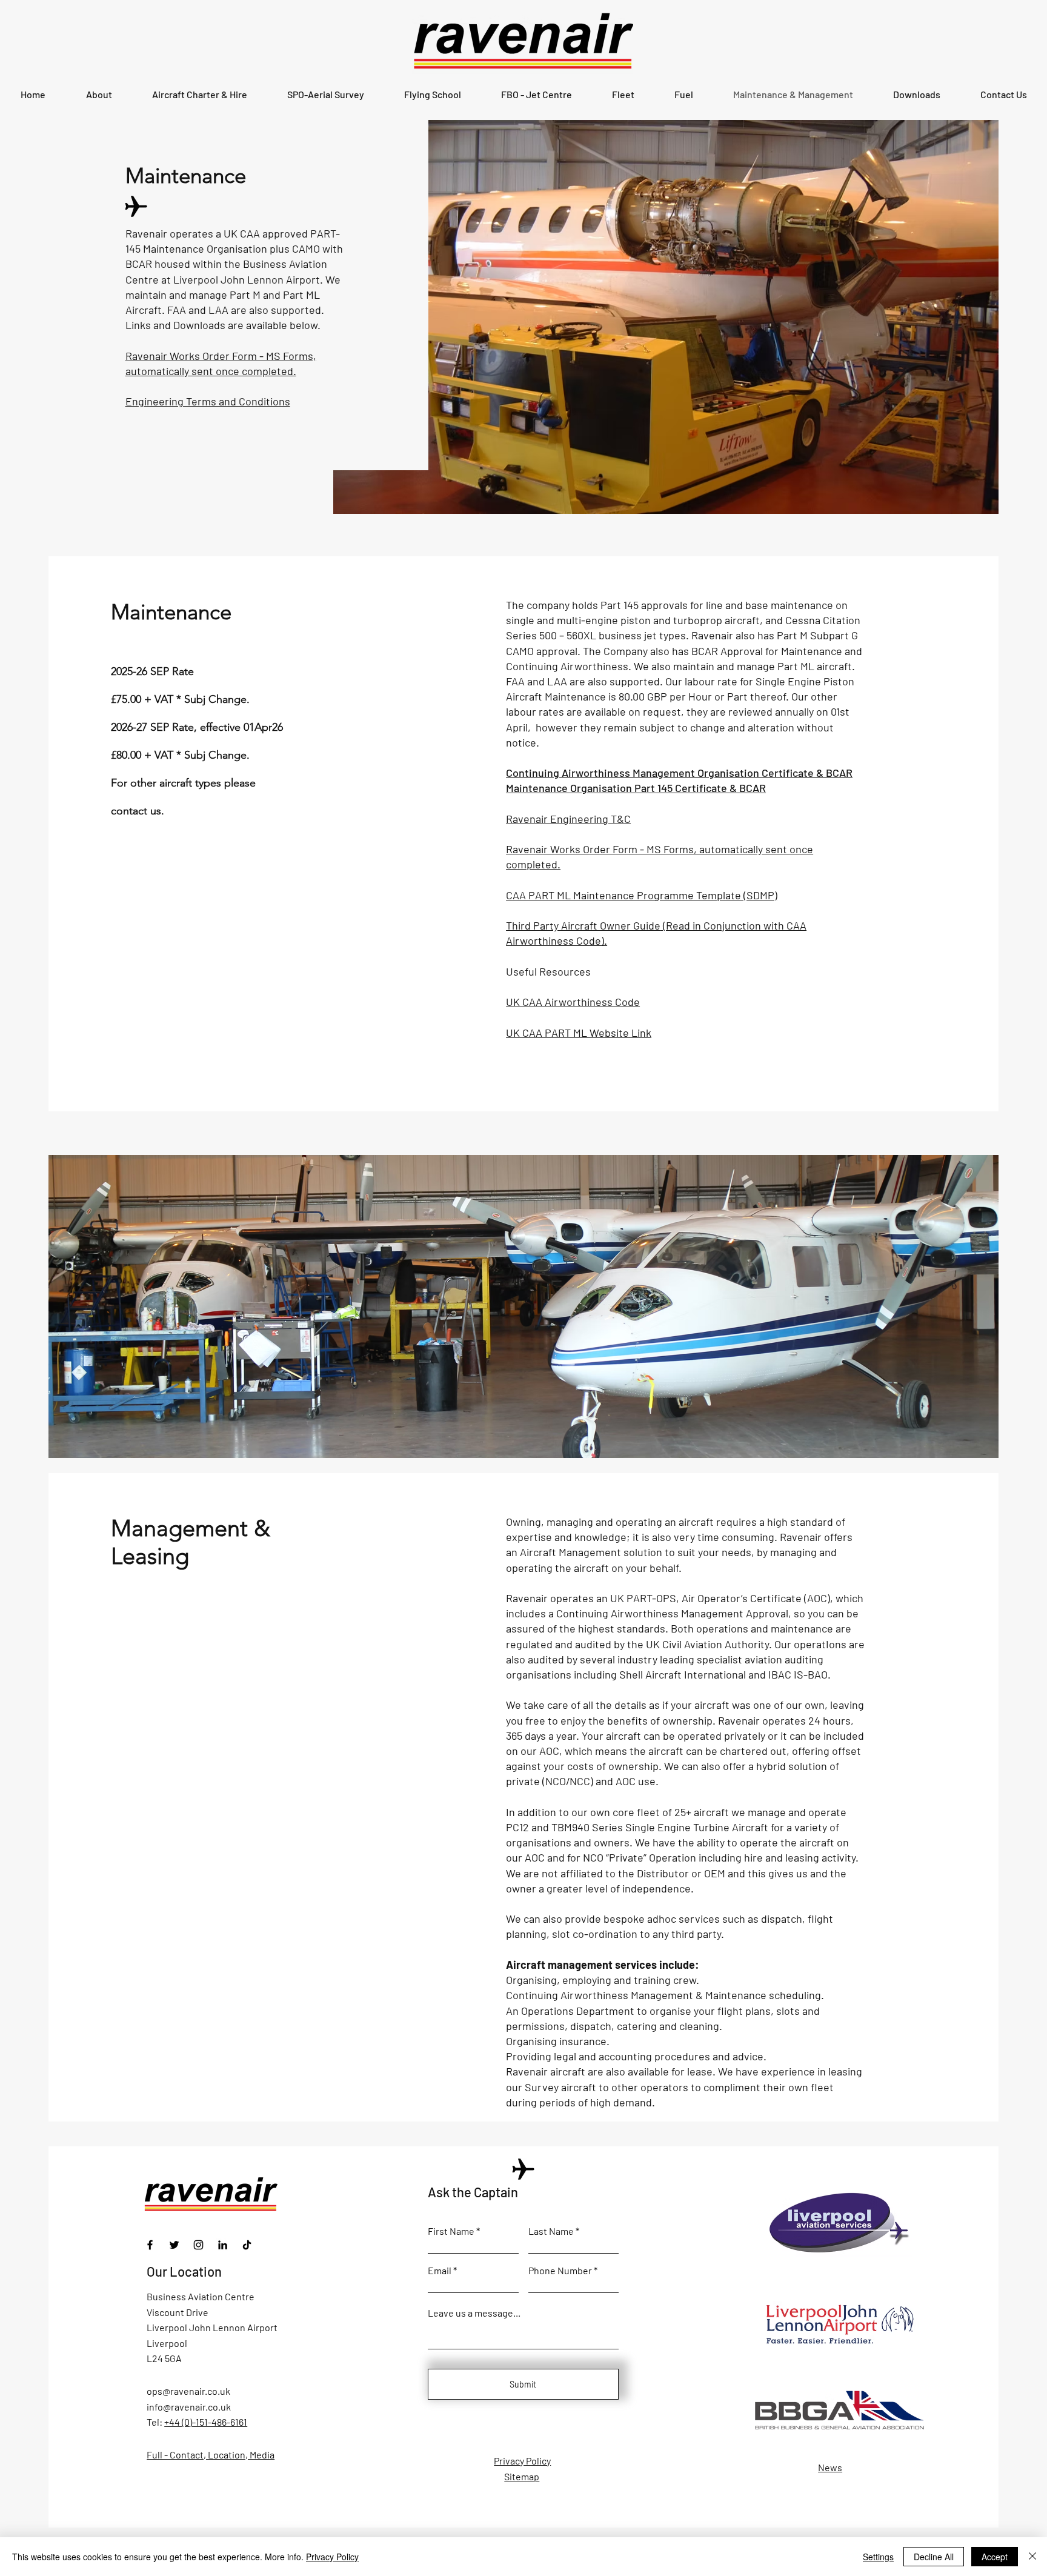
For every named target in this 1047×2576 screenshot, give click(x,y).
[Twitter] (174, 2245)
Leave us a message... (474, 2313)
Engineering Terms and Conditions (208, 401)
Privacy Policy (332, 2557)
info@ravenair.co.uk (189, 2407)
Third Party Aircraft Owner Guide (583, 925)
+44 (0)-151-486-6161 (206, 2422)
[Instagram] (198, 2245)
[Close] (1032, 2557)
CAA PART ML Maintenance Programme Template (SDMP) (642, 895)
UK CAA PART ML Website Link (579, 1033)
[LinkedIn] (223, 2245)
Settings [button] (878, 2557)
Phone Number (560, 2271)
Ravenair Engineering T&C (568, 819)
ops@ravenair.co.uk (188, 2391)
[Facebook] (150, 2245)
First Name (451, 2231)
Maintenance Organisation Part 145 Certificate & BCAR (636, 788)
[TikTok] (247, 2245)
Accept (995, 2557)
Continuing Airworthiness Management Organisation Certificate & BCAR (679, 773)
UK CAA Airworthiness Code (573, 1002)
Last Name (551, 2231)
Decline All (934, 2557)
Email (440, 2271)
